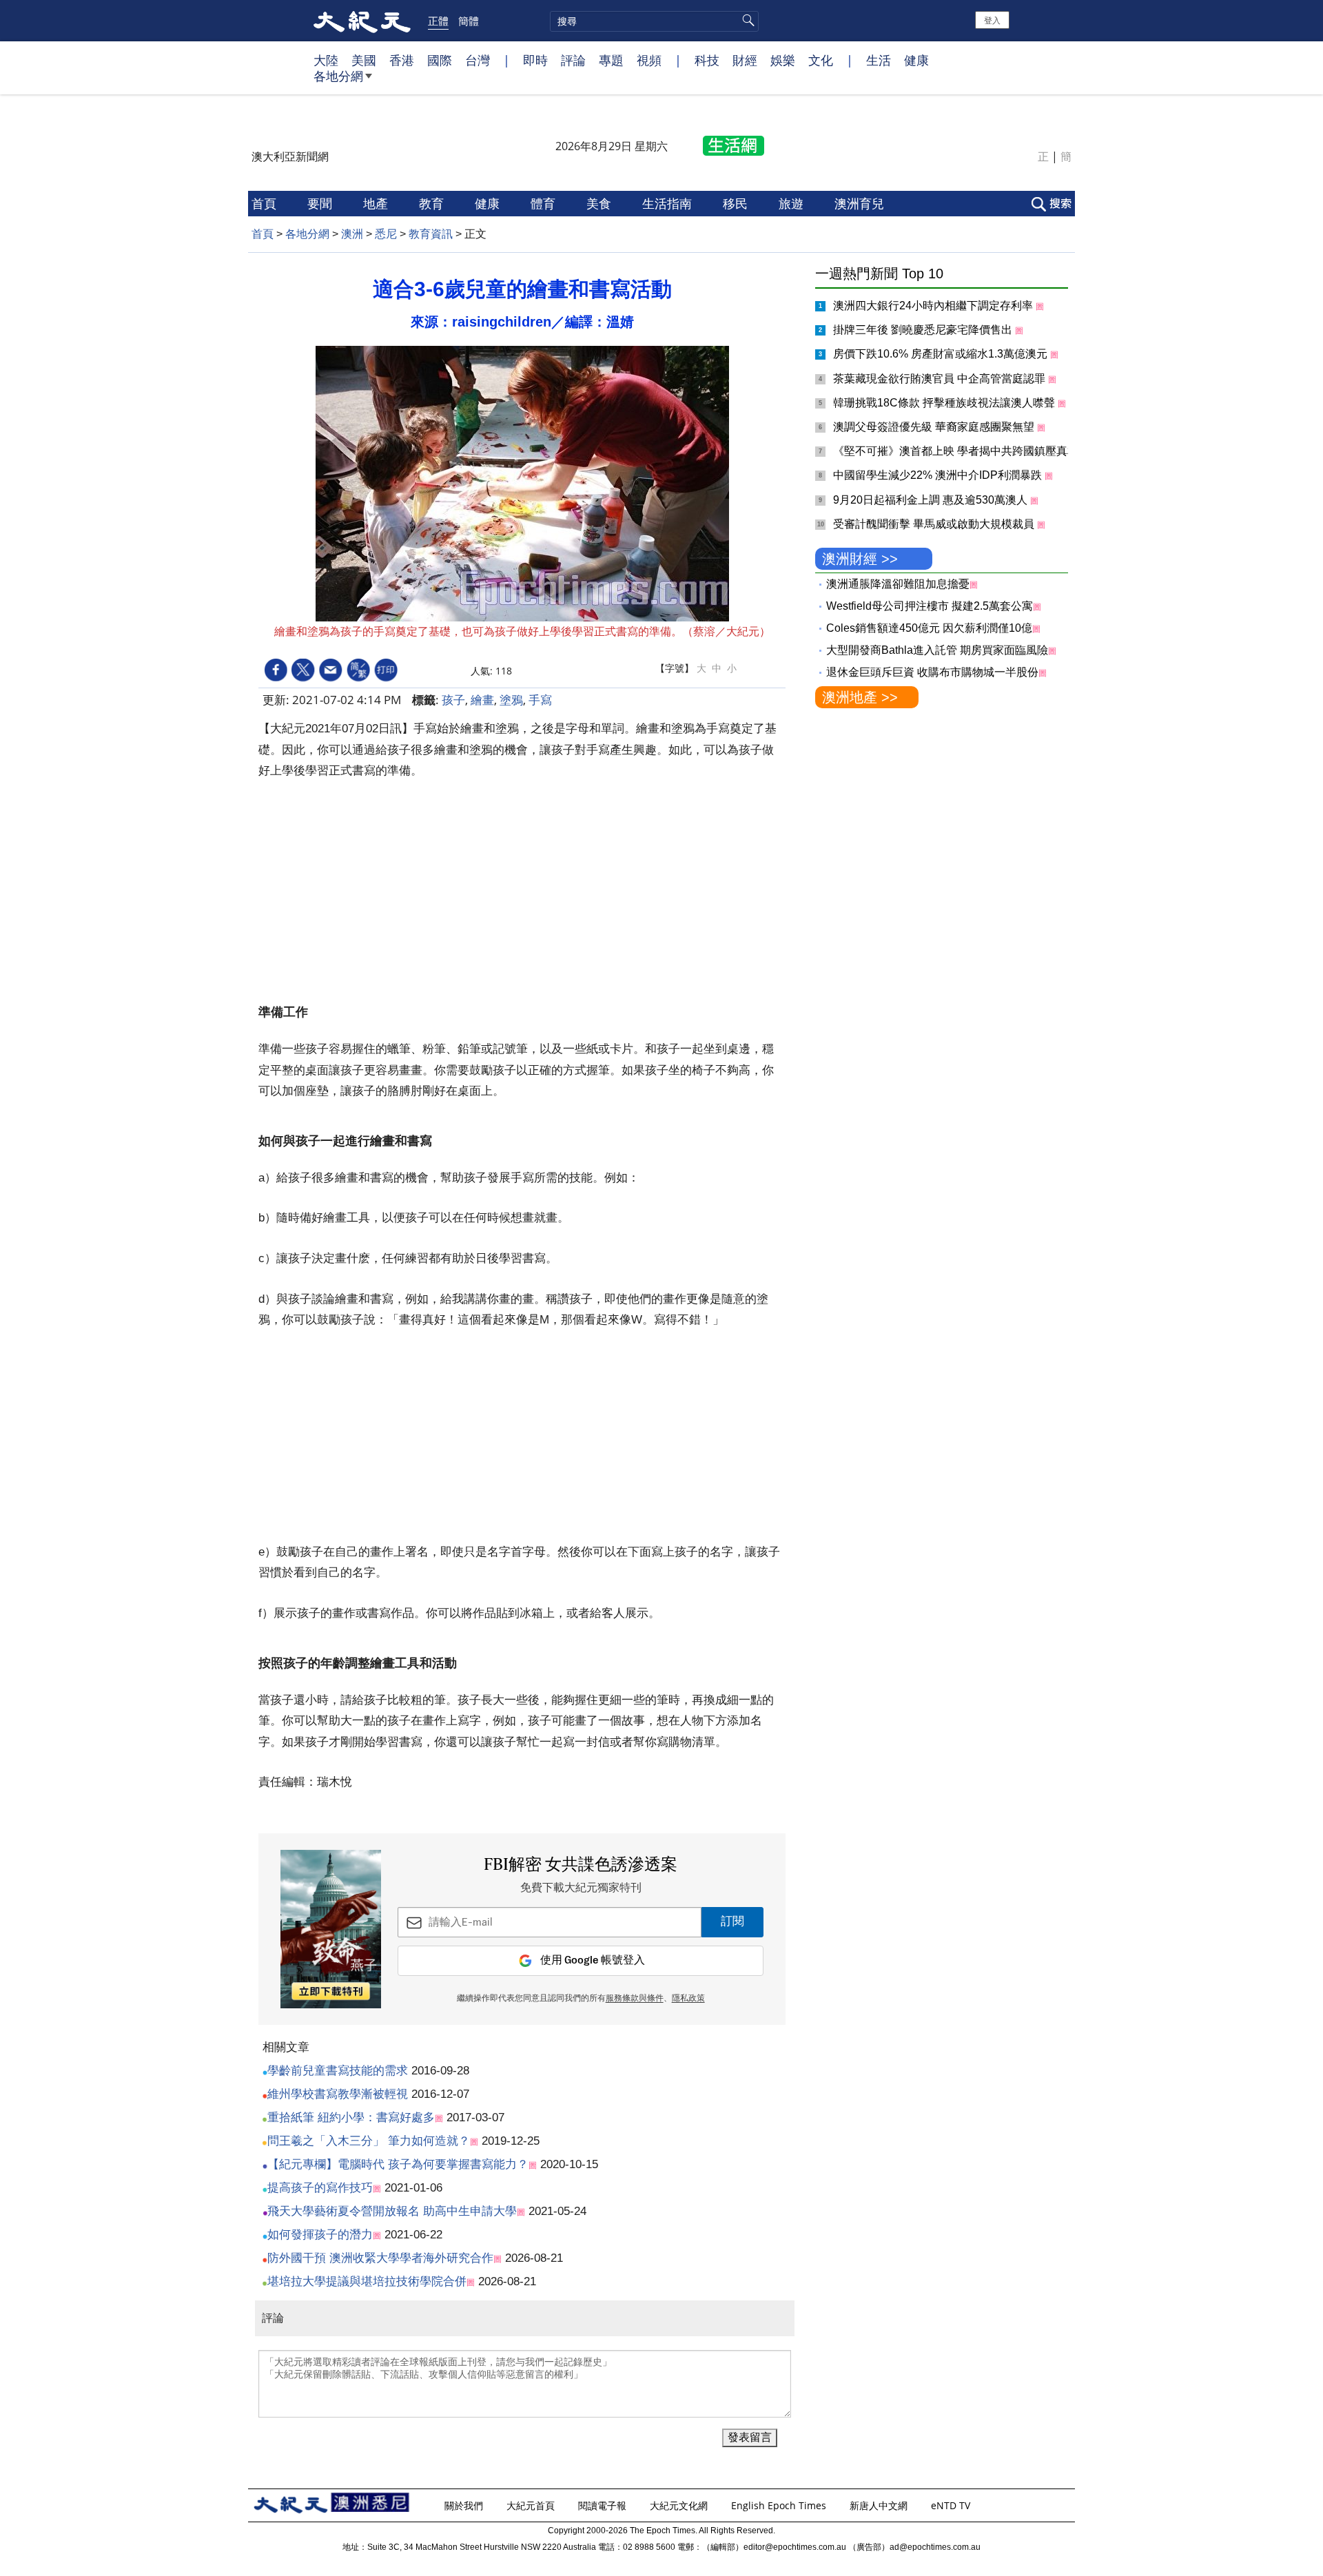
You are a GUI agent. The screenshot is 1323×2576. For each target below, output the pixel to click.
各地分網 (338, 76)
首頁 (266, 203)
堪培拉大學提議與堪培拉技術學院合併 (367, 2281)
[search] (654, 21)
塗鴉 (511, 700)
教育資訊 (431, 234)
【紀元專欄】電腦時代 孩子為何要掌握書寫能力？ (398, 2164)
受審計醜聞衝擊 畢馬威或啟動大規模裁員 (935, 524)
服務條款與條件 (635, 1999)
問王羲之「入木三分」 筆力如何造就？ (369, 2141)
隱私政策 (688, 1999)
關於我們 (465, 2505)
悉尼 (386, 234)
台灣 (478, 60)
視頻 (649, 60)
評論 (573, 60)
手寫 (540, 700)
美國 (364, 60)
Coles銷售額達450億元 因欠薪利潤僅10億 (929, 628)
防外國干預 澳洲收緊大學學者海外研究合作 (380, 2258)
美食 (601, 203)
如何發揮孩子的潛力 (320, 2235)
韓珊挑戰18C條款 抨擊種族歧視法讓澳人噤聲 (945, 403)
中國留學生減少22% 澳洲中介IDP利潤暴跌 (939, 475)
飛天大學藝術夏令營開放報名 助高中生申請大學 (392, 2211)
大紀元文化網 (680, 2505)
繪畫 (482, 700)
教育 (433, 203)
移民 (737, 203)
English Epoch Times (780, 2505)
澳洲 (352, 234)
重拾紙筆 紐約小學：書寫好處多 (351, 2118)
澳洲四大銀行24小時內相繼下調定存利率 (934, 306)
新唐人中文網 (880, 2505)
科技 (707, 60)
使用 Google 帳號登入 (593, 1960)
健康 (916, 60)
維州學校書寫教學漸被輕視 (338, 2094)
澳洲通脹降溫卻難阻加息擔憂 (898, 584)
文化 (821, 60)
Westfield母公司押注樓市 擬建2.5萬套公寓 (930, 606)
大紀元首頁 (532, 2505)
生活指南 (669, 203)
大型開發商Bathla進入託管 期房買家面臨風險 (937, 650)
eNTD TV (952, 2505)
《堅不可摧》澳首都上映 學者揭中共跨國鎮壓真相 (957, 451)
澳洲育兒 (861, 203)
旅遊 (793, 203)
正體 (438, 21)
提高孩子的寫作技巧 (320, 2188)
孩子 (453, 700)
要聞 (321, 203)
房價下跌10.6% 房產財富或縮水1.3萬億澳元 (942, 354)
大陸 (326, 60)
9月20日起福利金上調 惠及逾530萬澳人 (932, 500)
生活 (879, 60)
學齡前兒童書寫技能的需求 (338, 2071)
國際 (440, 60)
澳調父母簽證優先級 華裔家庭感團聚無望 (935, 427)
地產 (377, 203)
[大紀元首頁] (362, 21)
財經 (745, 60)
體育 (545, 203)
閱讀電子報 (604, 2505)
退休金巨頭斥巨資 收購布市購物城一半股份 (932, 672)
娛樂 (783, 60)
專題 (611, 60)
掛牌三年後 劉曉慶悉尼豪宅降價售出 (924, 330)
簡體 (469, 21)
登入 (992, 20)
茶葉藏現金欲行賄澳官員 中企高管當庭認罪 (941, 379)
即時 (535, 60)
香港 (402, 60)
